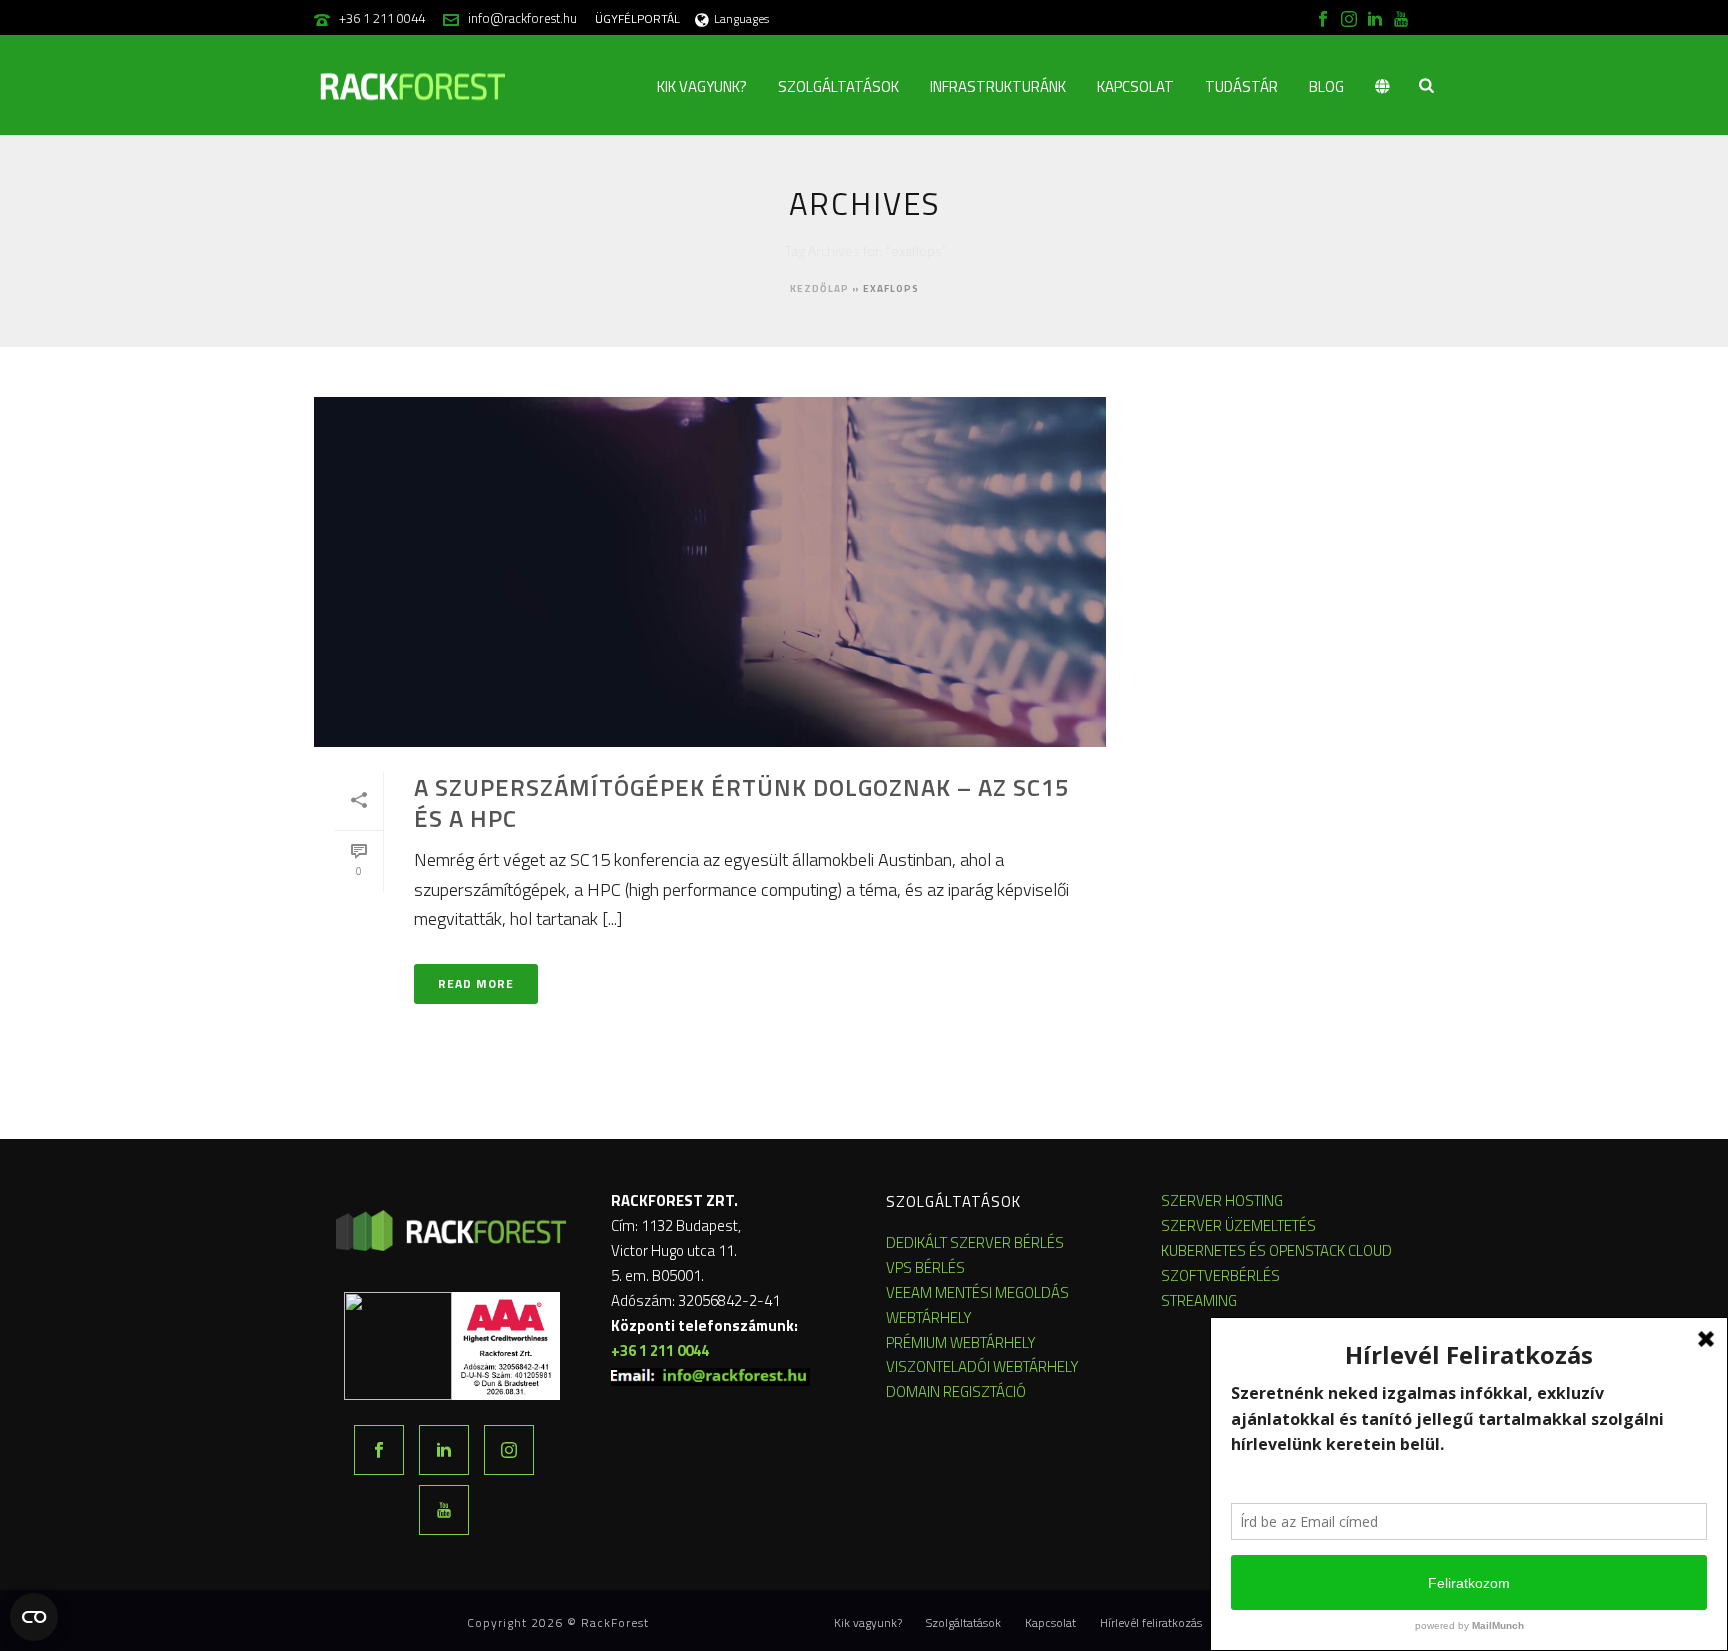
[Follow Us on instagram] (509, 1450)
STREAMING (1199, 1300)
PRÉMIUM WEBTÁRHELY (961, 1342)
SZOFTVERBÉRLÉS (1220, 1275)
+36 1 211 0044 (382, 18)
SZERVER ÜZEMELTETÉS (1238, 1225)
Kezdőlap (819, 288)
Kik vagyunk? (702, 86)
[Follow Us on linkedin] (444, 1450)
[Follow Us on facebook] (379, 1450)
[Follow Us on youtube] (444, 1510)
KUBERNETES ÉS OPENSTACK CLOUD (1276, 1250)
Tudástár (1241, 86)
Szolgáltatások (838, 86)
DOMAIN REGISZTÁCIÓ (956, 1391)
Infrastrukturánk (998, 86)
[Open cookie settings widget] (34, 1617)
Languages (741, 18)
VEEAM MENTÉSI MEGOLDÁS (977, 1292)
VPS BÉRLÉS (925, 1267)
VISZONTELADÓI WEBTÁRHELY (982, 1366)
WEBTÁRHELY (929, 1317)
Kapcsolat (1135, 86)
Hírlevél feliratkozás (1151, 1623)
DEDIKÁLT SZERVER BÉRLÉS (975, 1242)
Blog (1326, 86)
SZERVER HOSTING (1222, 1200)
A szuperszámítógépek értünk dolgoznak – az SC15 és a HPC (741, 802)
